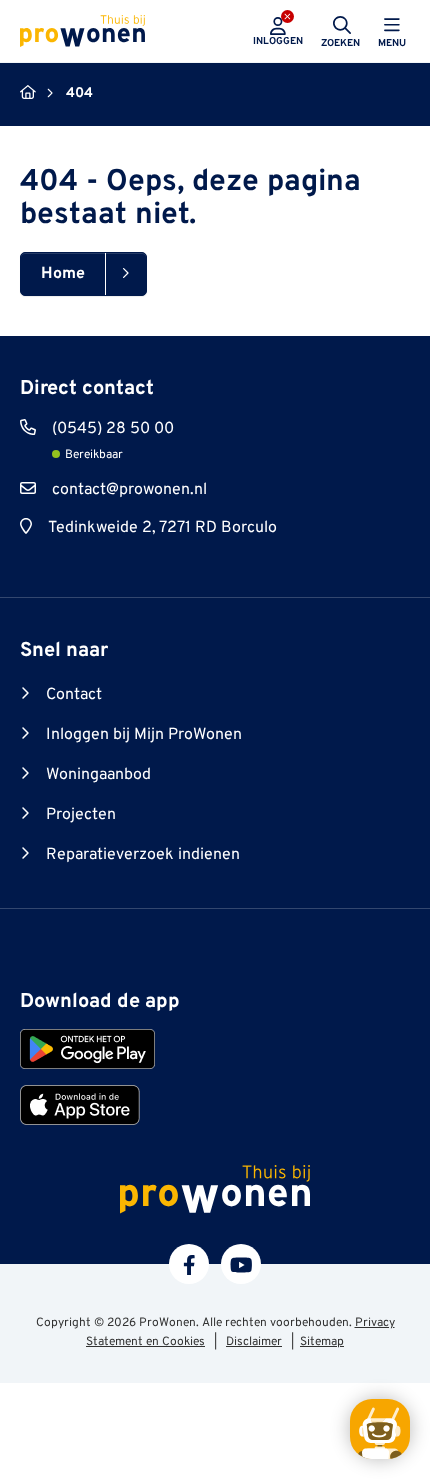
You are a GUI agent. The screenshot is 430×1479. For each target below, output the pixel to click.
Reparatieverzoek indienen (143, 855)
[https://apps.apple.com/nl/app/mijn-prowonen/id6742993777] (80, 1105)
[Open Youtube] (241, 1264)
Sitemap (322, 1342)
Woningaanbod (98, 775)
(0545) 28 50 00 (113, 429)
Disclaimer (254, 1342)
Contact (74, 695)
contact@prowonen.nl (129, 490)
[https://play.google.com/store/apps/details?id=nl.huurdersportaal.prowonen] (87, 1049)
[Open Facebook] (189, 1264)
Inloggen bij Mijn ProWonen (144, 735)
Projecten (81, 815)
